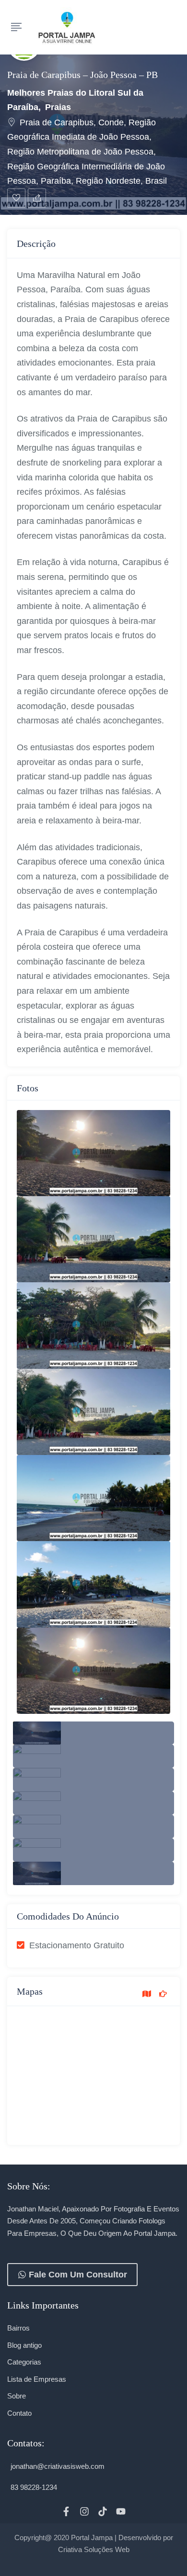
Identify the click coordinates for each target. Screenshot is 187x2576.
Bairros (18, 2328)
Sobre (17, 2396)
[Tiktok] (103, 2511)
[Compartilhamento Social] (37, 198)
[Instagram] (84, 2511)
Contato (19, 2413)
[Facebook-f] (66, 2511)
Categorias (24, 2362)
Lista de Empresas (37, 2379)
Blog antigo (24, 2345)
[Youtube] (121, 2511)
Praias (58, 107)
